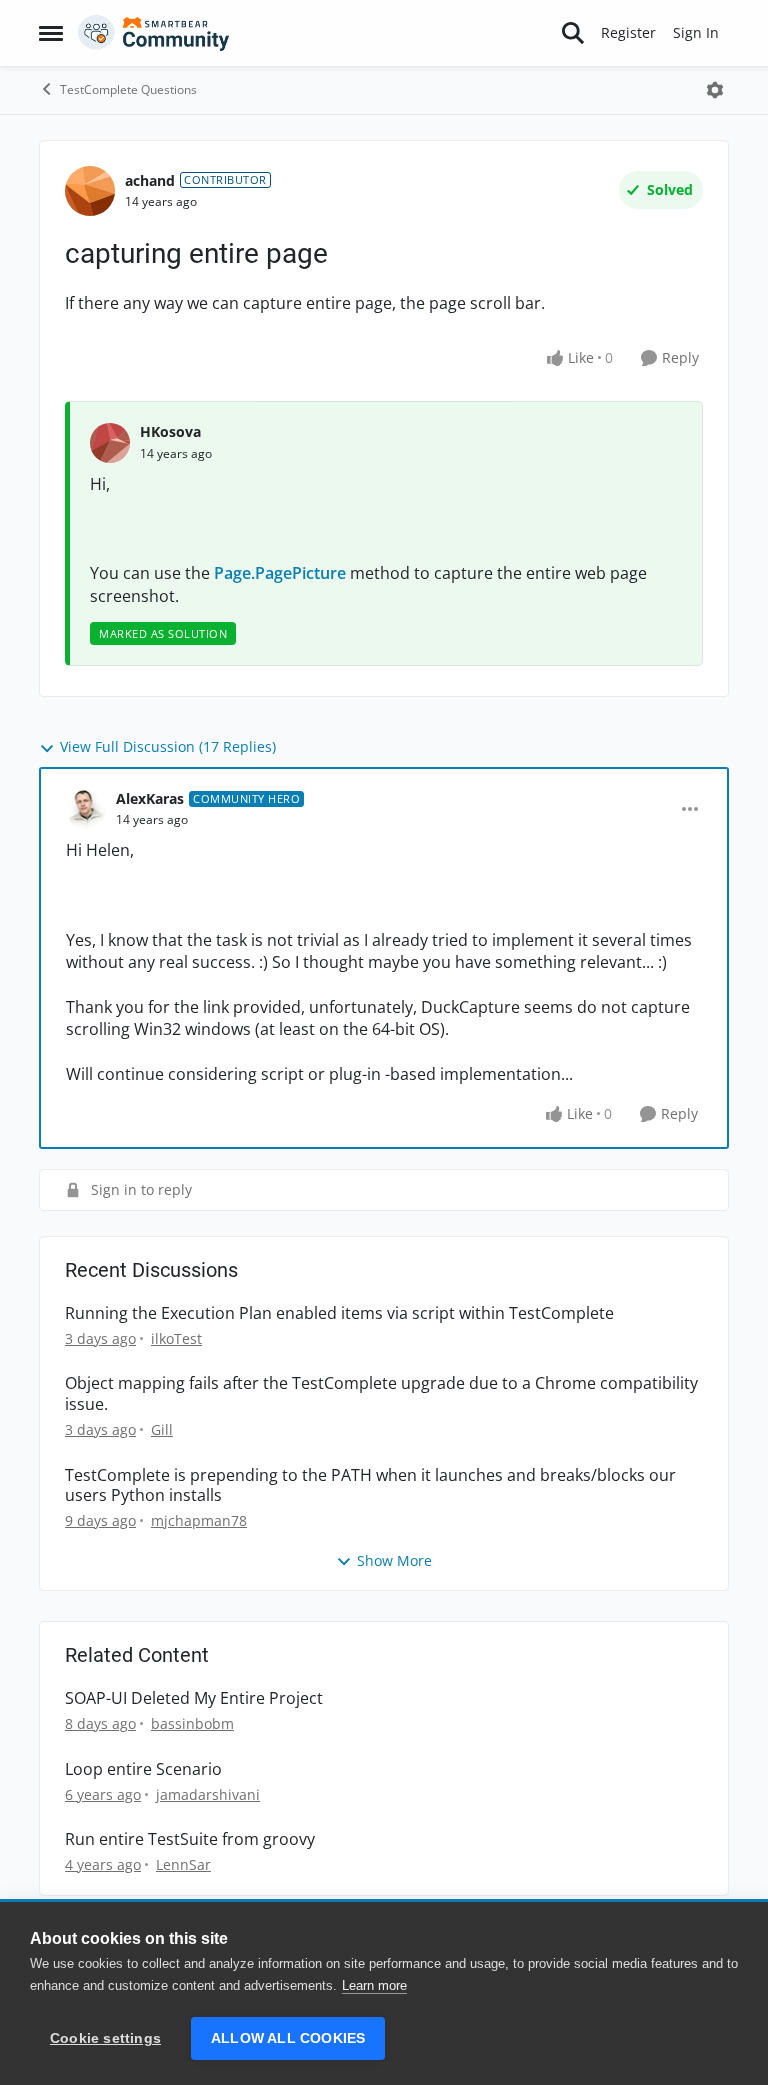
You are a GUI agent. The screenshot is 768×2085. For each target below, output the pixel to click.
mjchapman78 (199, 1520)
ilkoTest (176, 1338)
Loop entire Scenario (143, 1769)
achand (150, 180)
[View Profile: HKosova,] (110, 443)
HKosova (170, 431)
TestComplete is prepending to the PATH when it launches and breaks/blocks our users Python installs (370, 1486)
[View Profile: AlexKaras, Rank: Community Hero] (86, 809)
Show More (394, 1560)
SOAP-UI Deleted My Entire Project (194, 1698)
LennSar (183, 1864)
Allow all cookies (288, 2038)
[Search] (573, 33)
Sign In (696, 32)
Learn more (374, 1985)
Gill (162, 1429)
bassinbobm (192, 1723)
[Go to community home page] (154, 33)
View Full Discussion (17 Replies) (168, 746)
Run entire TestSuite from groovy (190, 1839)
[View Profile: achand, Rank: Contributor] (90, 191)
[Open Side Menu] (51, 33)
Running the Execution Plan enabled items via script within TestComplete (339, 1313)
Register (628, 32)
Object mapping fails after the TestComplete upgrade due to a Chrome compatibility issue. (381, 1394)
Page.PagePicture (280, 573)
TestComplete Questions (128, 89)
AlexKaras (150, 798)
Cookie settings (105, 2038)
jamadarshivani (208, 1794)
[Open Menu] (715, 90)
